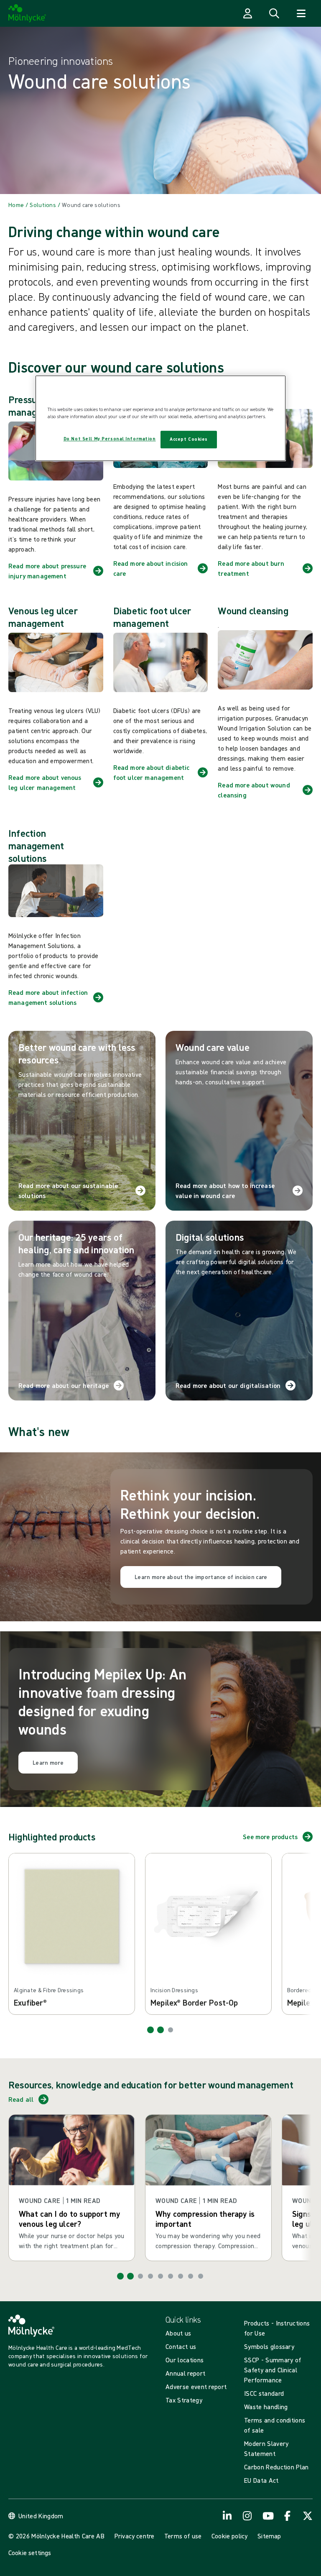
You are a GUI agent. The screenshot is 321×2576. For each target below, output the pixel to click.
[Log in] (247, 13)
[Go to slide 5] (160, 2276)
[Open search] (274, 13)
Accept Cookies (189, 439)
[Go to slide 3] (171, 2030)
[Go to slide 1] (150, 2030)
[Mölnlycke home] (27, 13)
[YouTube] (267, 2516)
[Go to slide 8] (191, 2276)
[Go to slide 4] (150, 2276)
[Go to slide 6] (171, 2276)
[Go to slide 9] (201, 2276)
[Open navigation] (301, 13)
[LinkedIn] (227, 2516)
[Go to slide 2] (160, 2030)
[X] (308, 2516)
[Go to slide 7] (181, 2276)
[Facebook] (288, 2516)
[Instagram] (247, 2516)
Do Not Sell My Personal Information (110, 439)
